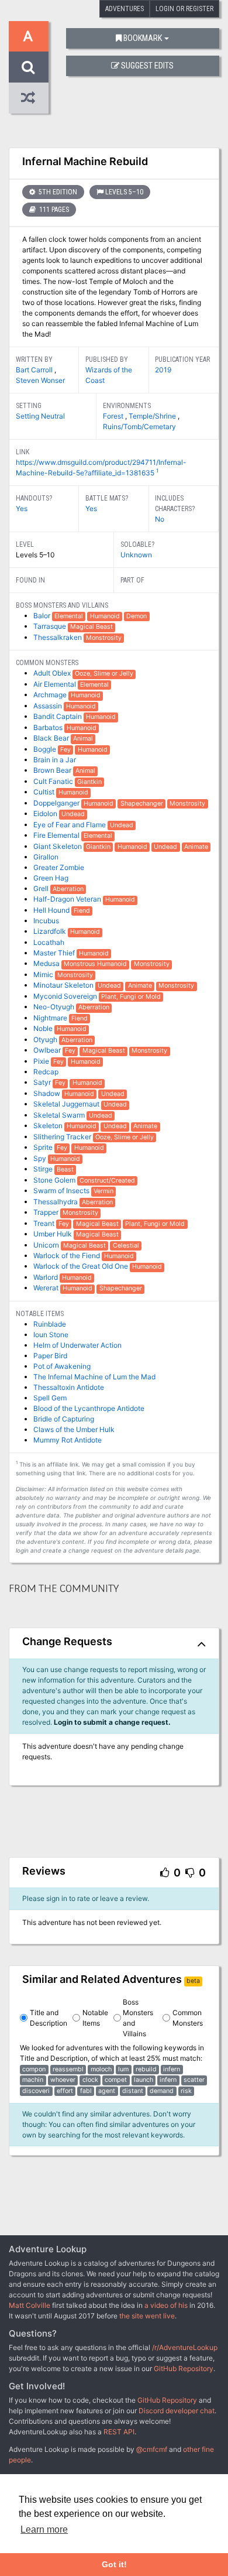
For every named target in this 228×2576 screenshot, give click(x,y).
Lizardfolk (51, 931)
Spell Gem (50, 1398)
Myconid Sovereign (66, 996)
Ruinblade (50, 1324)
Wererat (47, 1288)
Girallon (46, 857)
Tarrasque (51, 626)
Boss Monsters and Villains (138, 2018)
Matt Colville (30, 2305)
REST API (119, 2432)
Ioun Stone (51, 1335)
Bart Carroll (35, 370)
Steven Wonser (40, 380)
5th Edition (57, 192)
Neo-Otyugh (55, 1007)
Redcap (46, 1072)
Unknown (136, 555)
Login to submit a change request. (112, 1722)
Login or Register (184, 9)
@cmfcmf (152, 2449)
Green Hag (51, 878)
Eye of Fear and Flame (70, 825)
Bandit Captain (58, 716)
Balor (43, 616)
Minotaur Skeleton (64, 985)
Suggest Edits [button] (147, 66)
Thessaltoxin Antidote (69, 1387)
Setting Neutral (40, 416)
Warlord (46, 1277)
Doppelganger (57, 803)
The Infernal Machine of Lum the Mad (94, 1377)
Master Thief (55, 953)
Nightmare (51, 1018)
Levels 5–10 (124, 192)
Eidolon (46, 813)
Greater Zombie (59, 867)
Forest (114, 416)
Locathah (49, 942)
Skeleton (49, 1126)
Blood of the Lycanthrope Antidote (89, 1408)
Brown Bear (53, 770)
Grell (42, 888)
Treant (45, 1223)
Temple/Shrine (153, 416)
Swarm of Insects (62, 1191)
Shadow (48, 1093)
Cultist (45, 792)
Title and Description (49, 2018)
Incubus (46, 921)
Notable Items (95, 2018)
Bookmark (143, 38)
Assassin (49, 706)
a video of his (166, 2305)
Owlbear (48, 1050)
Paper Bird (50, 1356)
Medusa (47, 963)
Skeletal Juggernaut (67, 1104)
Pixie (42, 1061)
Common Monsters (188, 2018)
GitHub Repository (184, 2368)
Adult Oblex (53, 673)
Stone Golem (55, 1180)
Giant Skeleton (58, 846)
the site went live (147, 2316)
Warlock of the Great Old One (82, 1266)
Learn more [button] (44, 2529)
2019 (163, 370)
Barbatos (49, 727)
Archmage (51, 695)
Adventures (125, 9)
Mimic (44, 974)
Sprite (44, 1147)
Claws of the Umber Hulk (74, 1429)
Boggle (46, 749)
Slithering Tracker (63, 1137)
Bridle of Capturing (64, 1419)
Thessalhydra (56, 1202)
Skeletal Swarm (60, 1115)
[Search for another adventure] (29, 67)
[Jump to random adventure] (29, 98)
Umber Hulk (53, 1234)
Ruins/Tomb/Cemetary (139, 427)
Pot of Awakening (62, 1366)
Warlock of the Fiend (68, 1256)
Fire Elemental (57, 835)
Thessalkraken (58, 637)
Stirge (44, 1169)
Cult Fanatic (54, 781)
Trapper (47, 1212)
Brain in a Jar (55, 760)
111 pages (53, 210)
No (160, 519)
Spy (41, 1158)
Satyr (43, 1082)
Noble (44, 1028)
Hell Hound (52, 910)
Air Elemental (56, 684)
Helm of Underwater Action (77, 1345)
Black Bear (52, 738)
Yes (22, 508)
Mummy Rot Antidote (68, 1440)
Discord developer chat (177, 2411)
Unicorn (47, 1245)
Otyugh (46, 1039)
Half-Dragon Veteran (68, 899)
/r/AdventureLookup (185, 2347)
